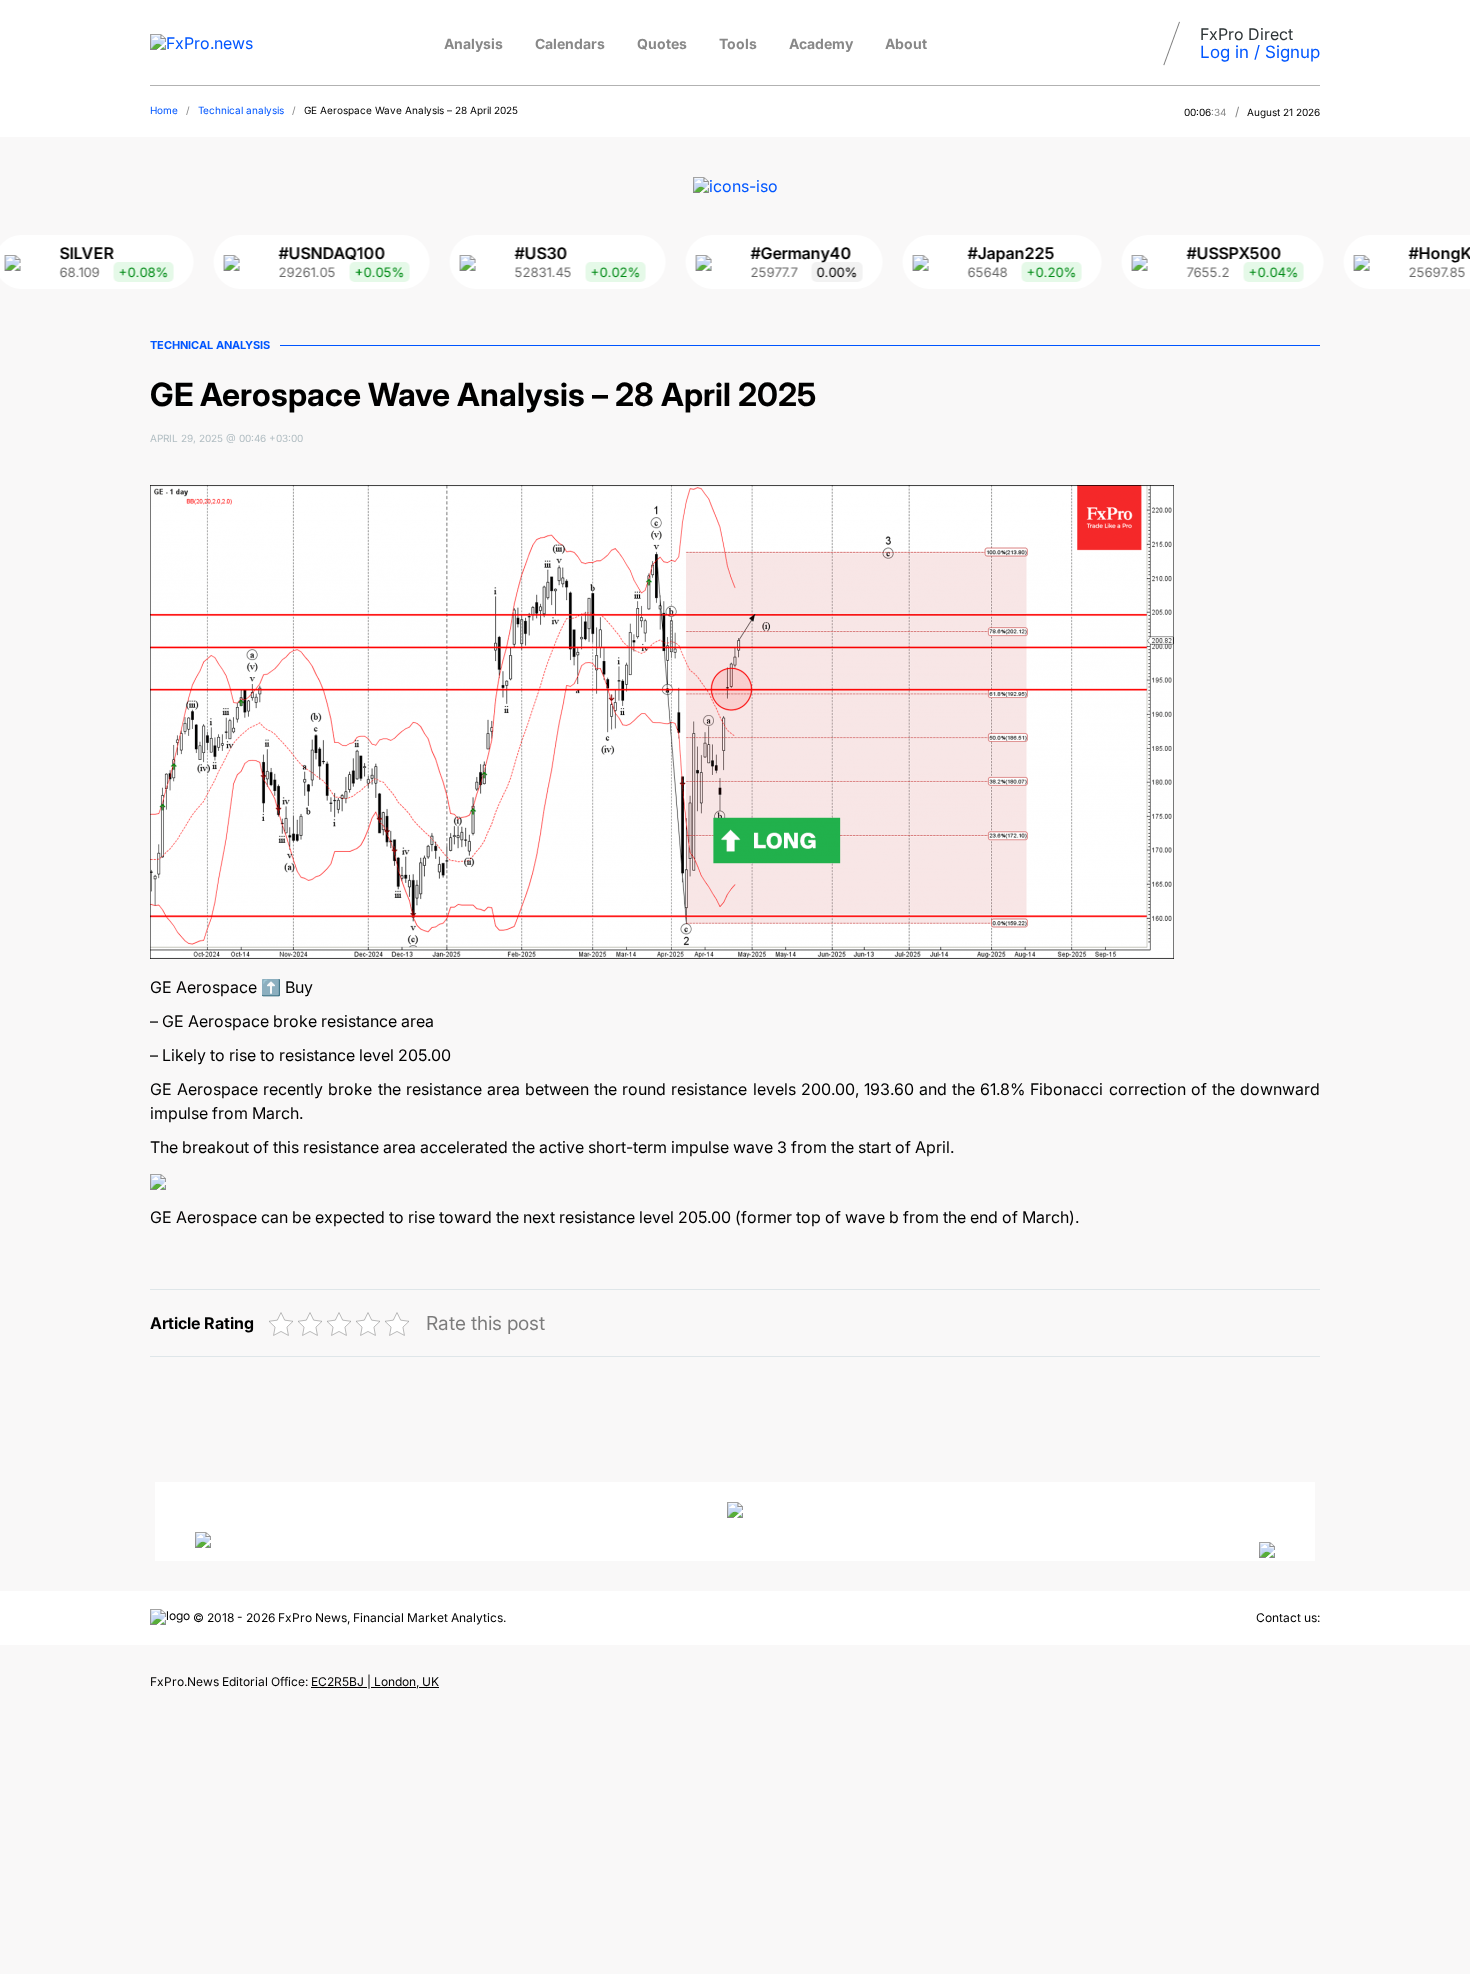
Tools (738, 43)
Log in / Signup (1260, 52)
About (906, 43)
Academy (821, 43)
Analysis (473, 43)
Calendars (570, 43)
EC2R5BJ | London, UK (375, 1681)
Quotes (662, 43)
